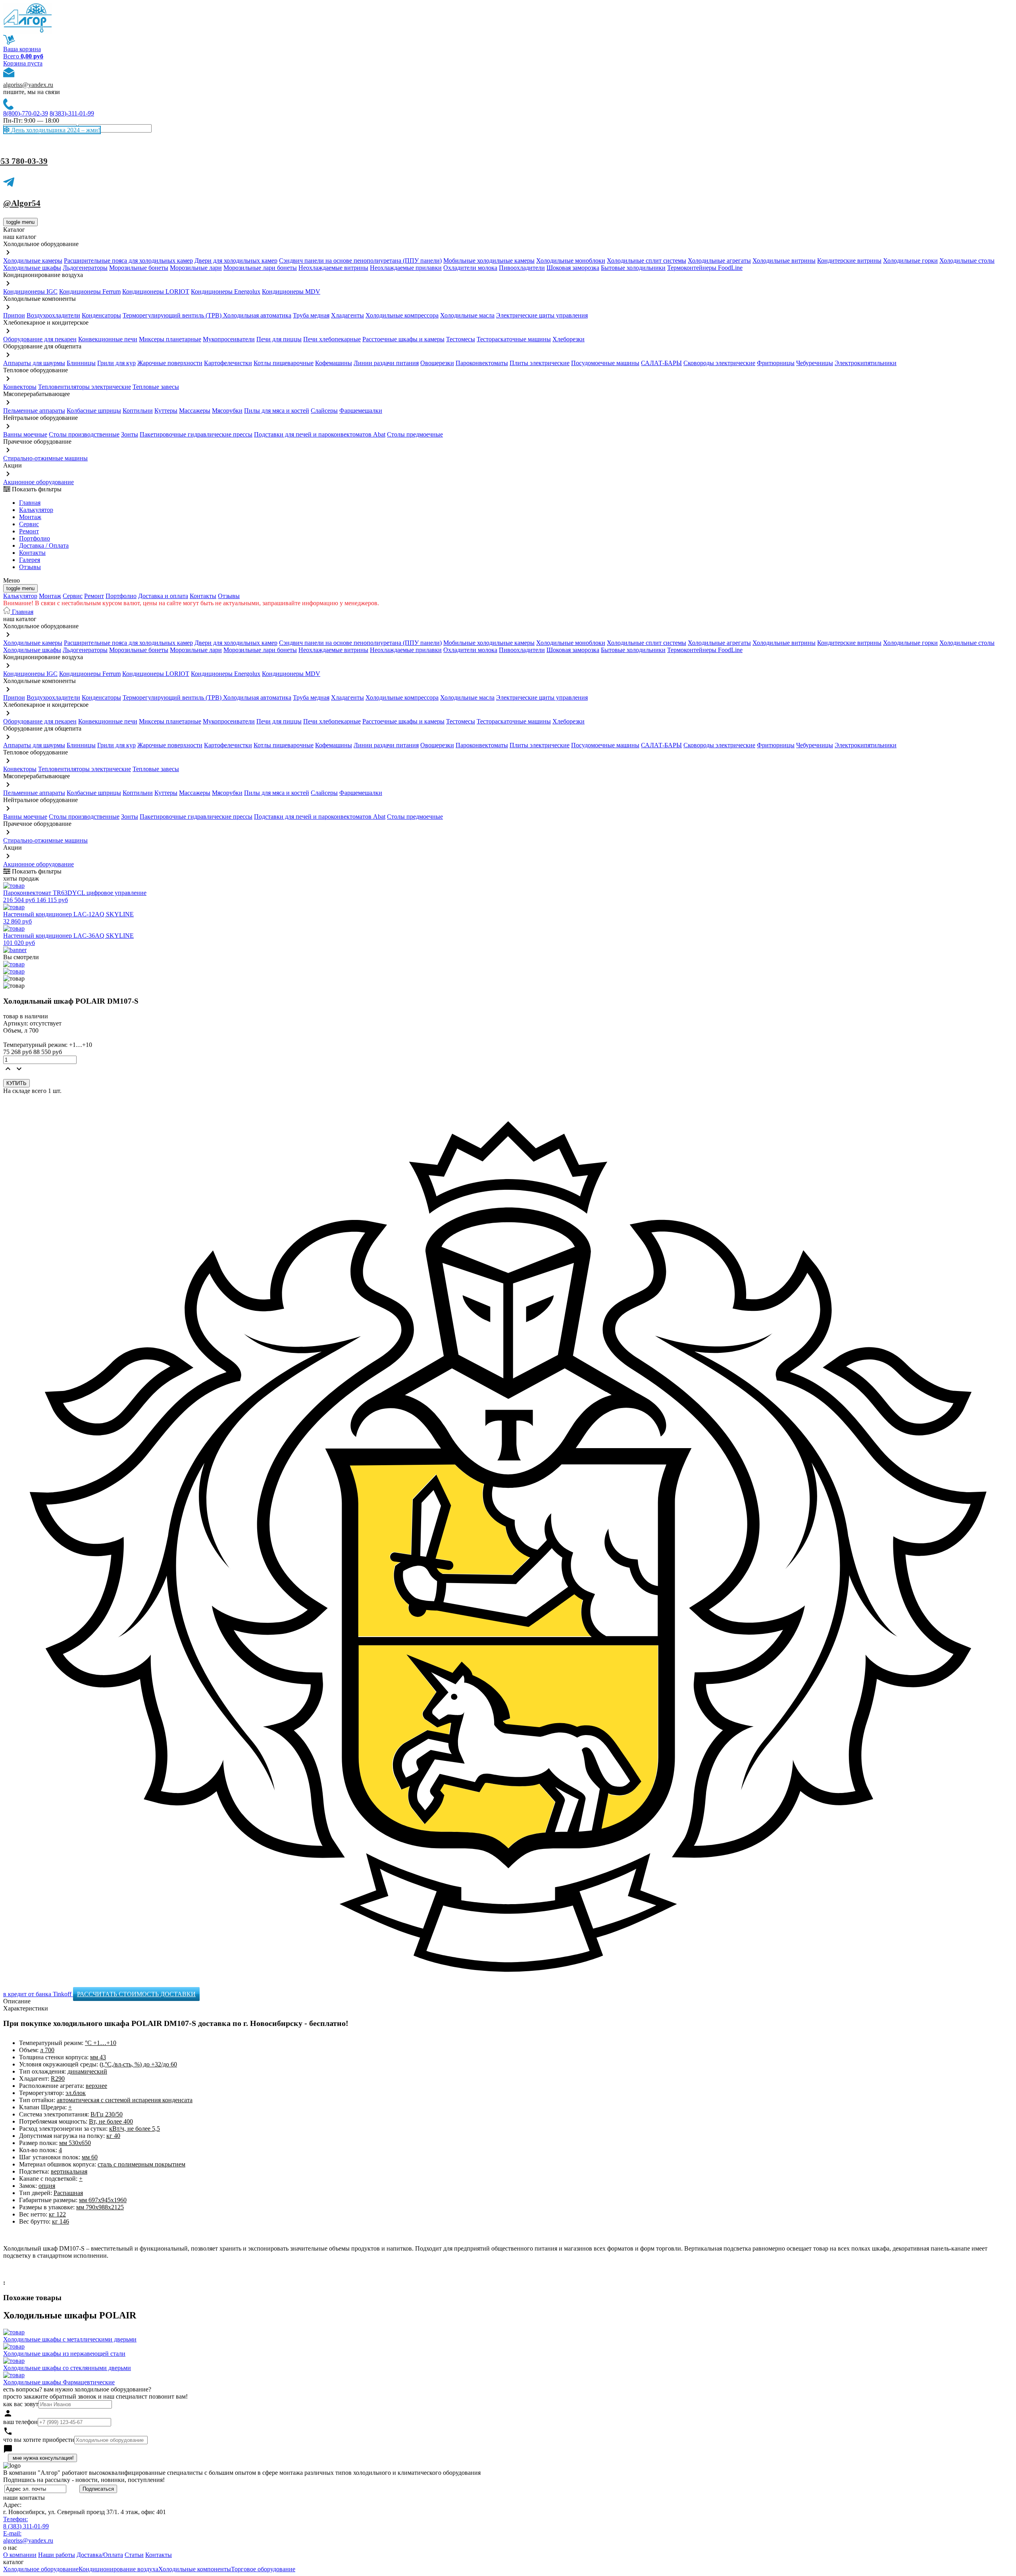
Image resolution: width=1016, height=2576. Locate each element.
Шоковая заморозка (573, 268)
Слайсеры (324, 411)
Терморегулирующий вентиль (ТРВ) (173, 315)
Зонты (130, 434)
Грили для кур (116, 363)
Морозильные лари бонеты (260, 268)
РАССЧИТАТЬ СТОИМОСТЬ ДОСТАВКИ (136, 1994)
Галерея (30, 560)
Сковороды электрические (719, 363)
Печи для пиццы (279, 339)
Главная (30, 503)
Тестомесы (461, 339)
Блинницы (81, 363)
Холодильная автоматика (257, 315)
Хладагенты (347, 315)
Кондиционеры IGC (30, 291)
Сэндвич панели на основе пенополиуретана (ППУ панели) (360, 261)
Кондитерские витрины (849, 261)
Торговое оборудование (263, 2569)
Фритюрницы (776, 363)
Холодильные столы (967, 261)
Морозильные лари (196, 268)
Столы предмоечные (415, 434)
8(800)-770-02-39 (26, 113)
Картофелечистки (228, 363)
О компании (20, 2555)
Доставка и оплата (163, 596)
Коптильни (138, 411)
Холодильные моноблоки (571, 261)
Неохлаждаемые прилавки (406, 268)
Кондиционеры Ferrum (90, 291)
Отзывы (30, 567)
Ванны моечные (25, 434)
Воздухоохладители (53, 315)
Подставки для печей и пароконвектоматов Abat (320, 434)
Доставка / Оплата (44, 545)
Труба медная (311, 315)
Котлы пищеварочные (284, 363)
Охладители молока (470, 268)
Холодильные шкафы (32, 268)
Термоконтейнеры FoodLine (705, 268)
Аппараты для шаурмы (34, 363)
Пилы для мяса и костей (277, 411)
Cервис (29, 524)
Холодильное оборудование (41, 2569)
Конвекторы (20, 387)
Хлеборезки (569, 339)
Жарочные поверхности (170, 363)
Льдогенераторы (85, 268)
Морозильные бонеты (139, 268)
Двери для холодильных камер (236, 261)
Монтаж (30, 517)
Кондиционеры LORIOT (156, 291)
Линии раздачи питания (386, 363)
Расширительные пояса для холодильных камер (128, 261)
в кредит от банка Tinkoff (38, 1994)
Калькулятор (36, 510)
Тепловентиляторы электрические (85, 387)
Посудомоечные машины (605, 363)
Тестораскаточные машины (514, 339)
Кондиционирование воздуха (118, 2569)
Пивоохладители (522, 268)
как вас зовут (21, 2404)
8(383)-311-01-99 (72, 113)
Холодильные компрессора (402, 315)
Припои (14, 315)
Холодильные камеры (33, 261)
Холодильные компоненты (195, 2569)
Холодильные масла (467, 315)
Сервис (73, 596)
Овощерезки (437, 363)
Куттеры (166, 411)
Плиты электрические (540, 363)
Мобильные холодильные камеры (489, 261)
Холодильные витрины (784, 261)
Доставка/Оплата (100, 2555)
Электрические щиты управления (542, 315)
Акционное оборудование (38, 482)
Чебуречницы (815, 363)
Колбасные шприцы (94, 411)
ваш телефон (20, 2422)
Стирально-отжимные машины (45, 458)
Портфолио (35, 538)
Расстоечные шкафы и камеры (403, 339)
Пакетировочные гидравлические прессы (196, 434)
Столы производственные (84, 434)
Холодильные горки (910, 261)
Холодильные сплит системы (647, 261)
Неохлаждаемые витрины (333, 268)
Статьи (134, 2555)
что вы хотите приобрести (39, 2440)
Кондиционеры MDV (291, 291)
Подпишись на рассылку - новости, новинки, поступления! (84, 2480)
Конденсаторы (101, 315)
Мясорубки (227, 411)
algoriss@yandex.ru (28, 85)
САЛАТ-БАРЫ (661, 363)
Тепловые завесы (156, 387)
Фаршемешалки (361, 411)
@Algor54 (22, 203)
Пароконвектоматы (482, 363)
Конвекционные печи (108, 339)
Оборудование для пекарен (40, 339)
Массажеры (195, 411)
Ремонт (29, 531)
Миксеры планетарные (170, 339)
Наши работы (57, 2555)
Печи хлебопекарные (332, 339)
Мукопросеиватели (229, 339)
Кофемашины (334, 363)
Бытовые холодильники (633, 268)
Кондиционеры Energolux (226, 291)
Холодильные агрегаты (719, 261)
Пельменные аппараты (34, 411)
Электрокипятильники (866, 363)
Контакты (32, 553)
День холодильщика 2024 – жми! (55, 130)
